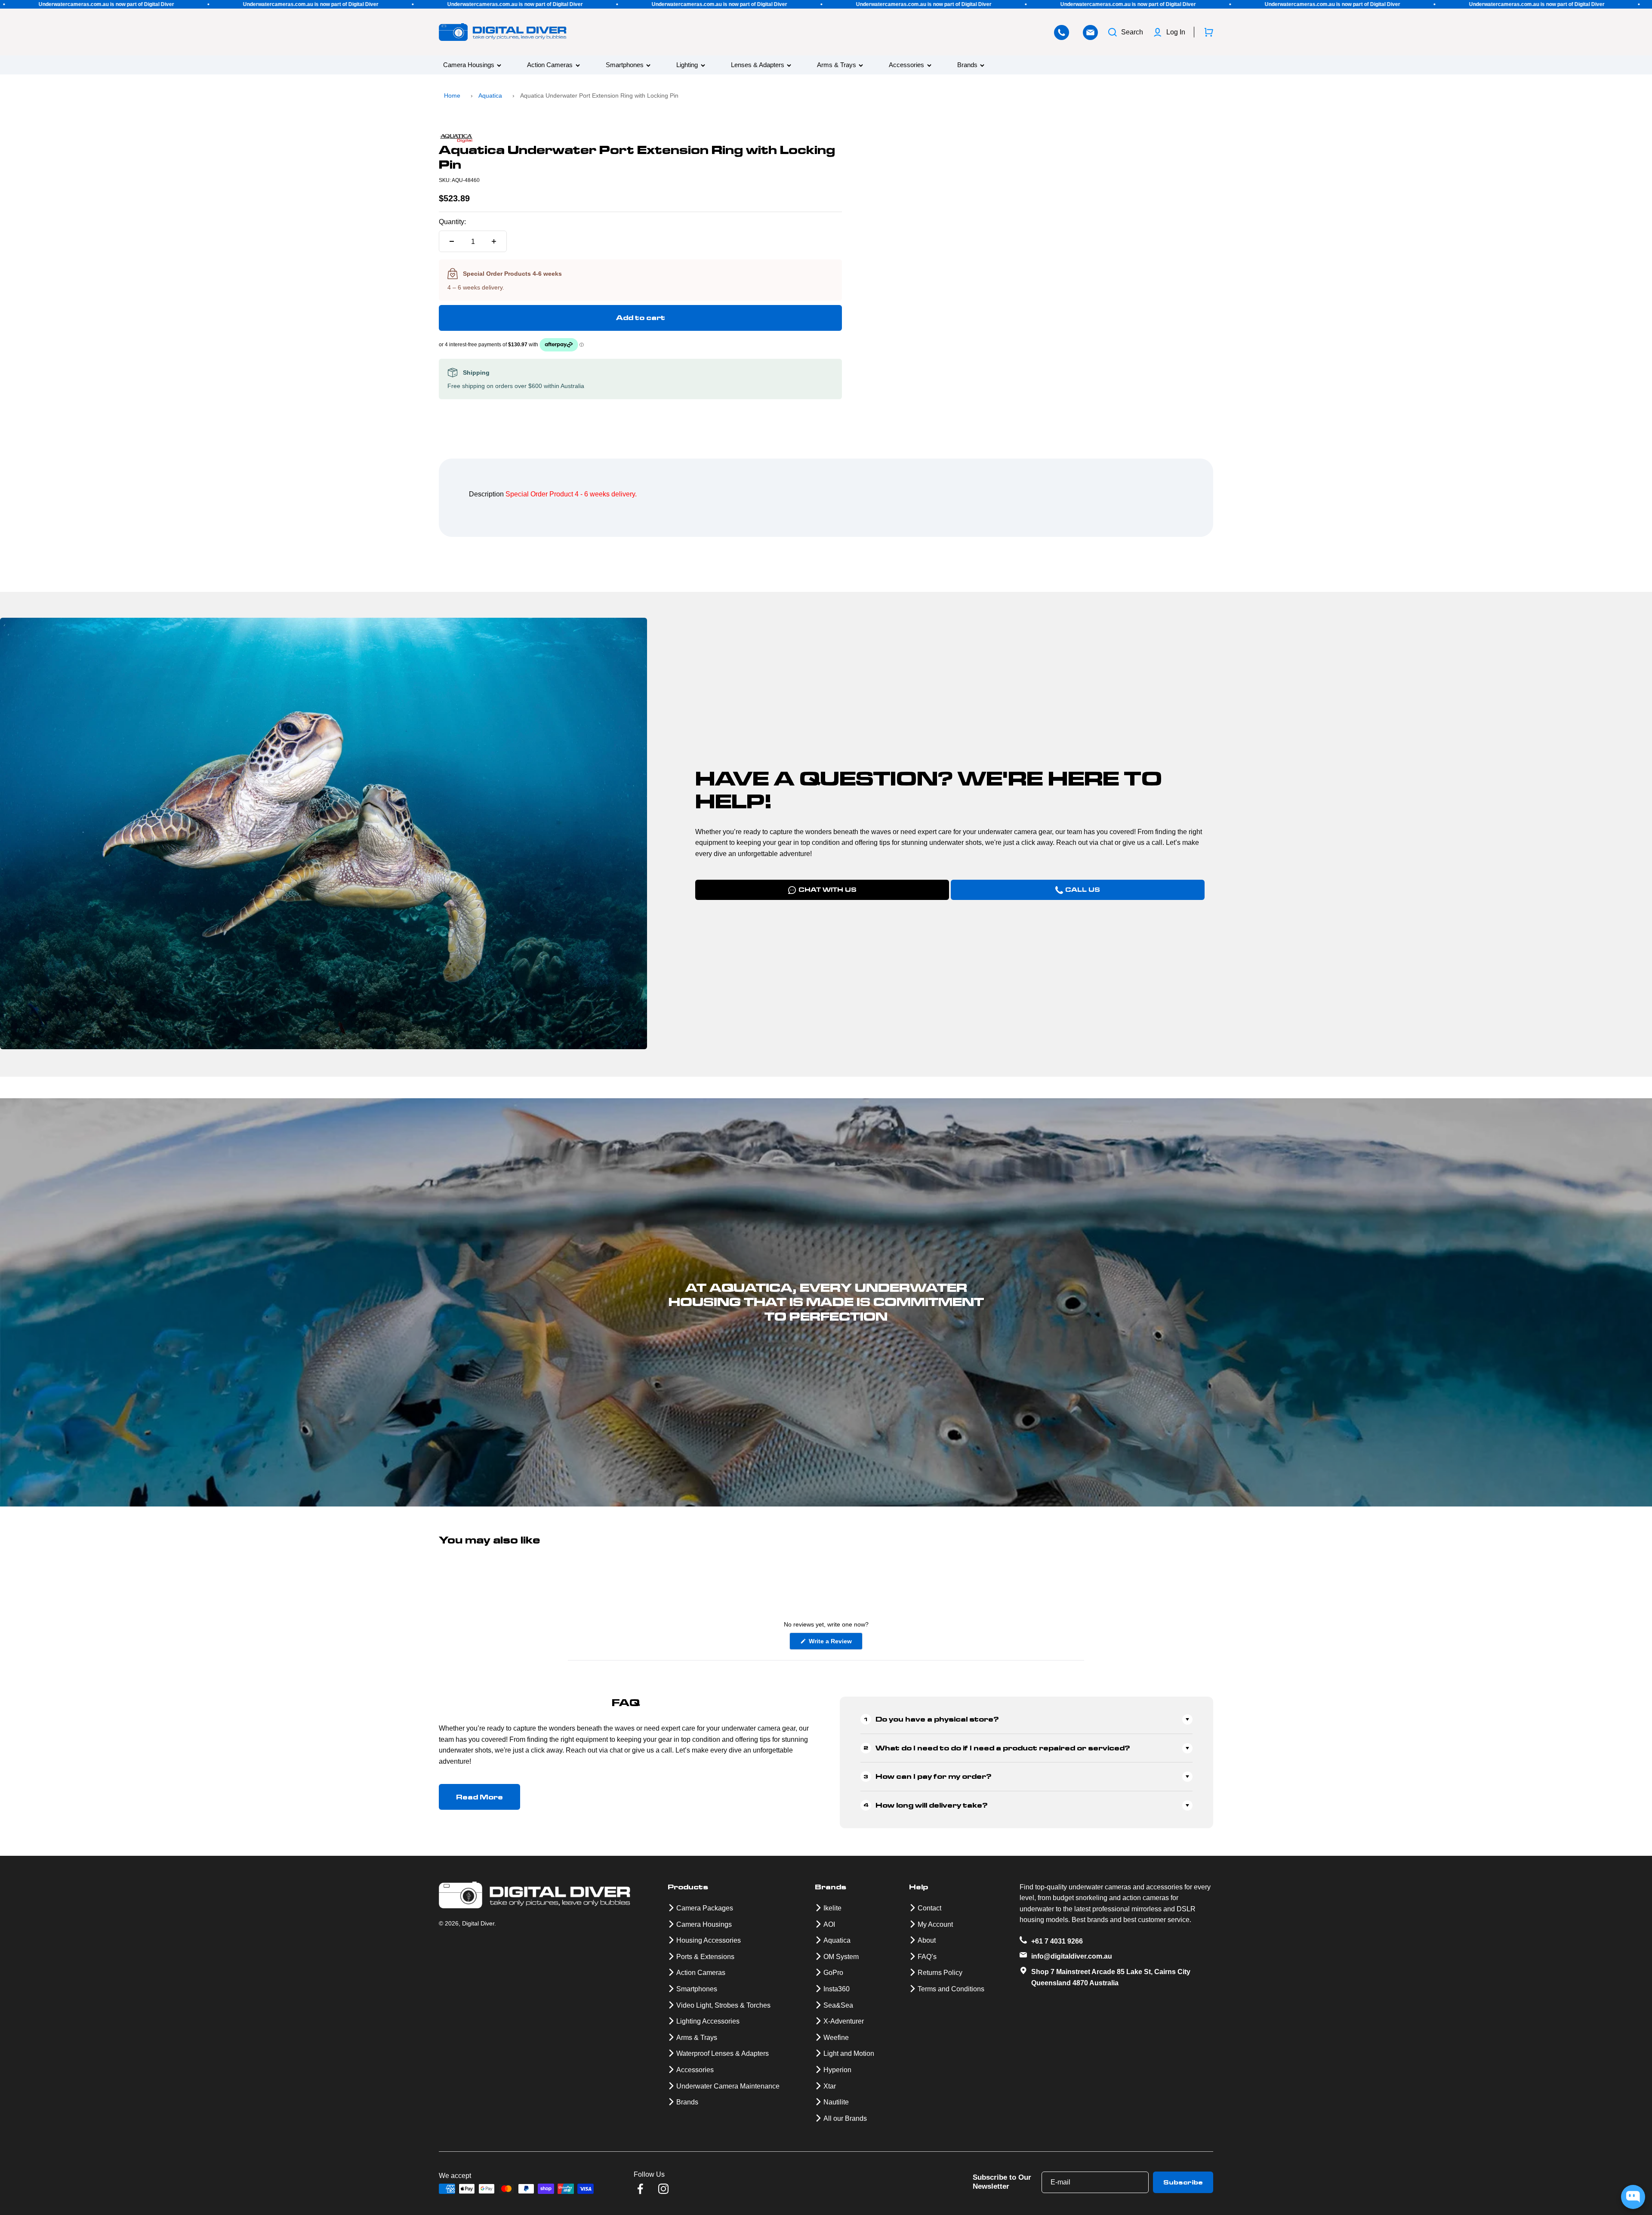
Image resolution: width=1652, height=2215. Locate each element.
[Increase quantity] (494, 241)
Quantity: (452, 222)
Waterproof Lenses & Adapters (723, 2053)
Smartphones (625, 65)
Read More (479, 1797)
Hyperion (837, 2070)
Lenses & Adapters (758, 65)
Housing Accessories (709, 1940)
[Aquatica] (640, 139)
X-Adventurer (844, 2021)
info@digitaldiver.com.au (1072, 1956)
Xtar (830, 2086)
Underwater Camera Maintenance (728, 2086)
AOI (829, 1924)
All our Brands (845, 2118)
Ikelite (832, 1908)
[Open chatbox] (1633, 2197)
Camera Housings (469, 65)
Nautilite (836, 2102)
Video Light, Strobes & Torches (723, 2005)
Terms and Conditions (951, 1989)
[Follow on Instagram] (663, 2189)
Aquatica (490, 96)
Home (452, 96)
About (927, 1940)
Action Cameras (550, 65)
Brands (967, 65)
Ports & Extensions (705, 1957)
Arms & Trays (837, 65)
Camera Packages (705, 1908)
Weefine (836, 2038)
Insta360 (837, 1989)
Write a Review (835, 1644)
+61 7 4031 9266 (1057, 1941)
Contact (929, 1908)
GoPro (833, 1973)
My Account (935, 1924)
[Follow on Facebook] (640, 2189)
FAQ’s (927, 1957)
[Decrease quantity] (452, 241)
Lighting (687, 65)
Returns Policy (940, 1973)
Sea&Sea (838, 2005)
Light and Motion (849, 2053)
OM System (841, 1957)
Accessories (906, 65)
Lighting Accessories (708, 2021)
